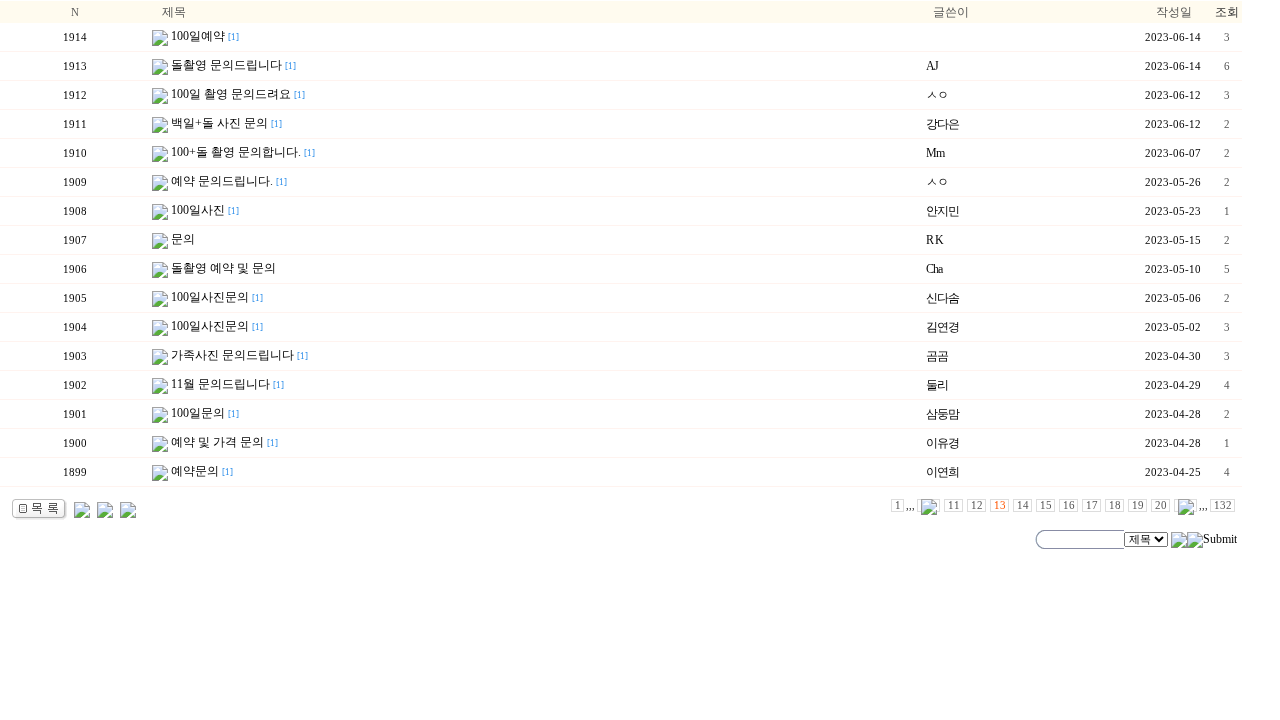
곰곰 (937, 356)
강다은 (942, 124)
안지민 (942, 211)
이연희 (942, 472)
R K (934, 240)
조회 (1227, 12)
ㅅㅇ (937, 95)
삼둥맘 (942, 414)
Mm (935, 153)
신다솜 (942, 298)
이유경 (942, 443)
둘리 (937, 385)
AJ (932, 66)
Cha (934, 269)
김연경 (942, 327)
